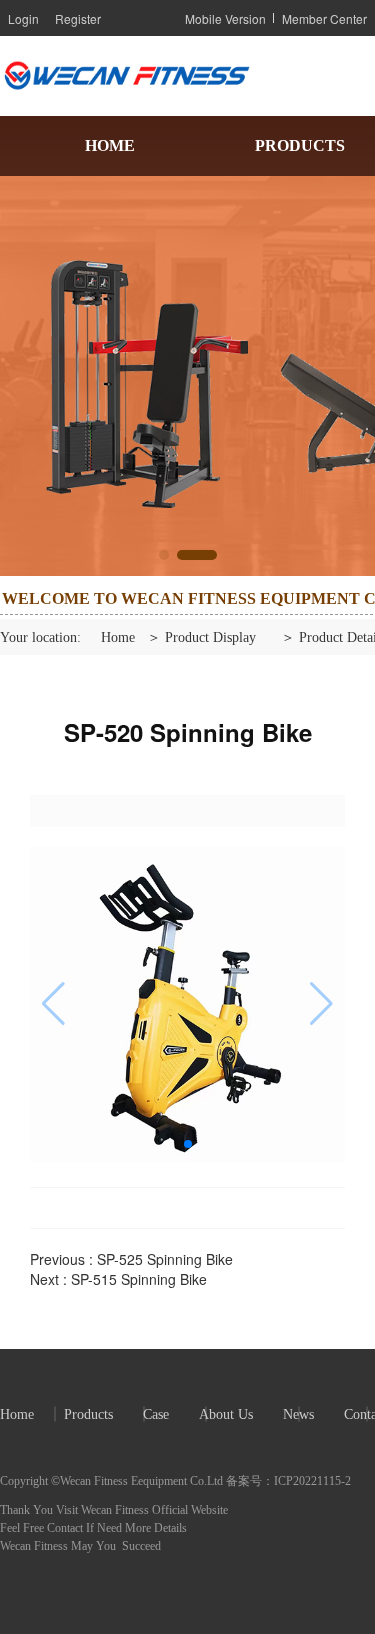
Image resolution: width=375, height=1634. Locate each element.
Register (78, 18)
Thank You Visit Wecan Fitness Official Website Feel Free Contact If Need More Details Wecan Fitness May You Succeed (115, 1528)
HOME (110, 145)
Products (88, 1414)
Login (23, 18)
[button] (179, 555)
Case (156, 1414)
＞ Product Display (201, 637)
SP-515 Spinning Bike (139, 1279)
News (298, 1414)
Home (118, 637)
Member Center (324, 18)
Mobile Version (225, 18)
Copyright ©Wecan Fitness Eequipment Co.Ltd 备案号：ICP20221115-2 (175, 1481)
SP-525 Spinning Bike (165, 1259)
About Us (226, 1414)
